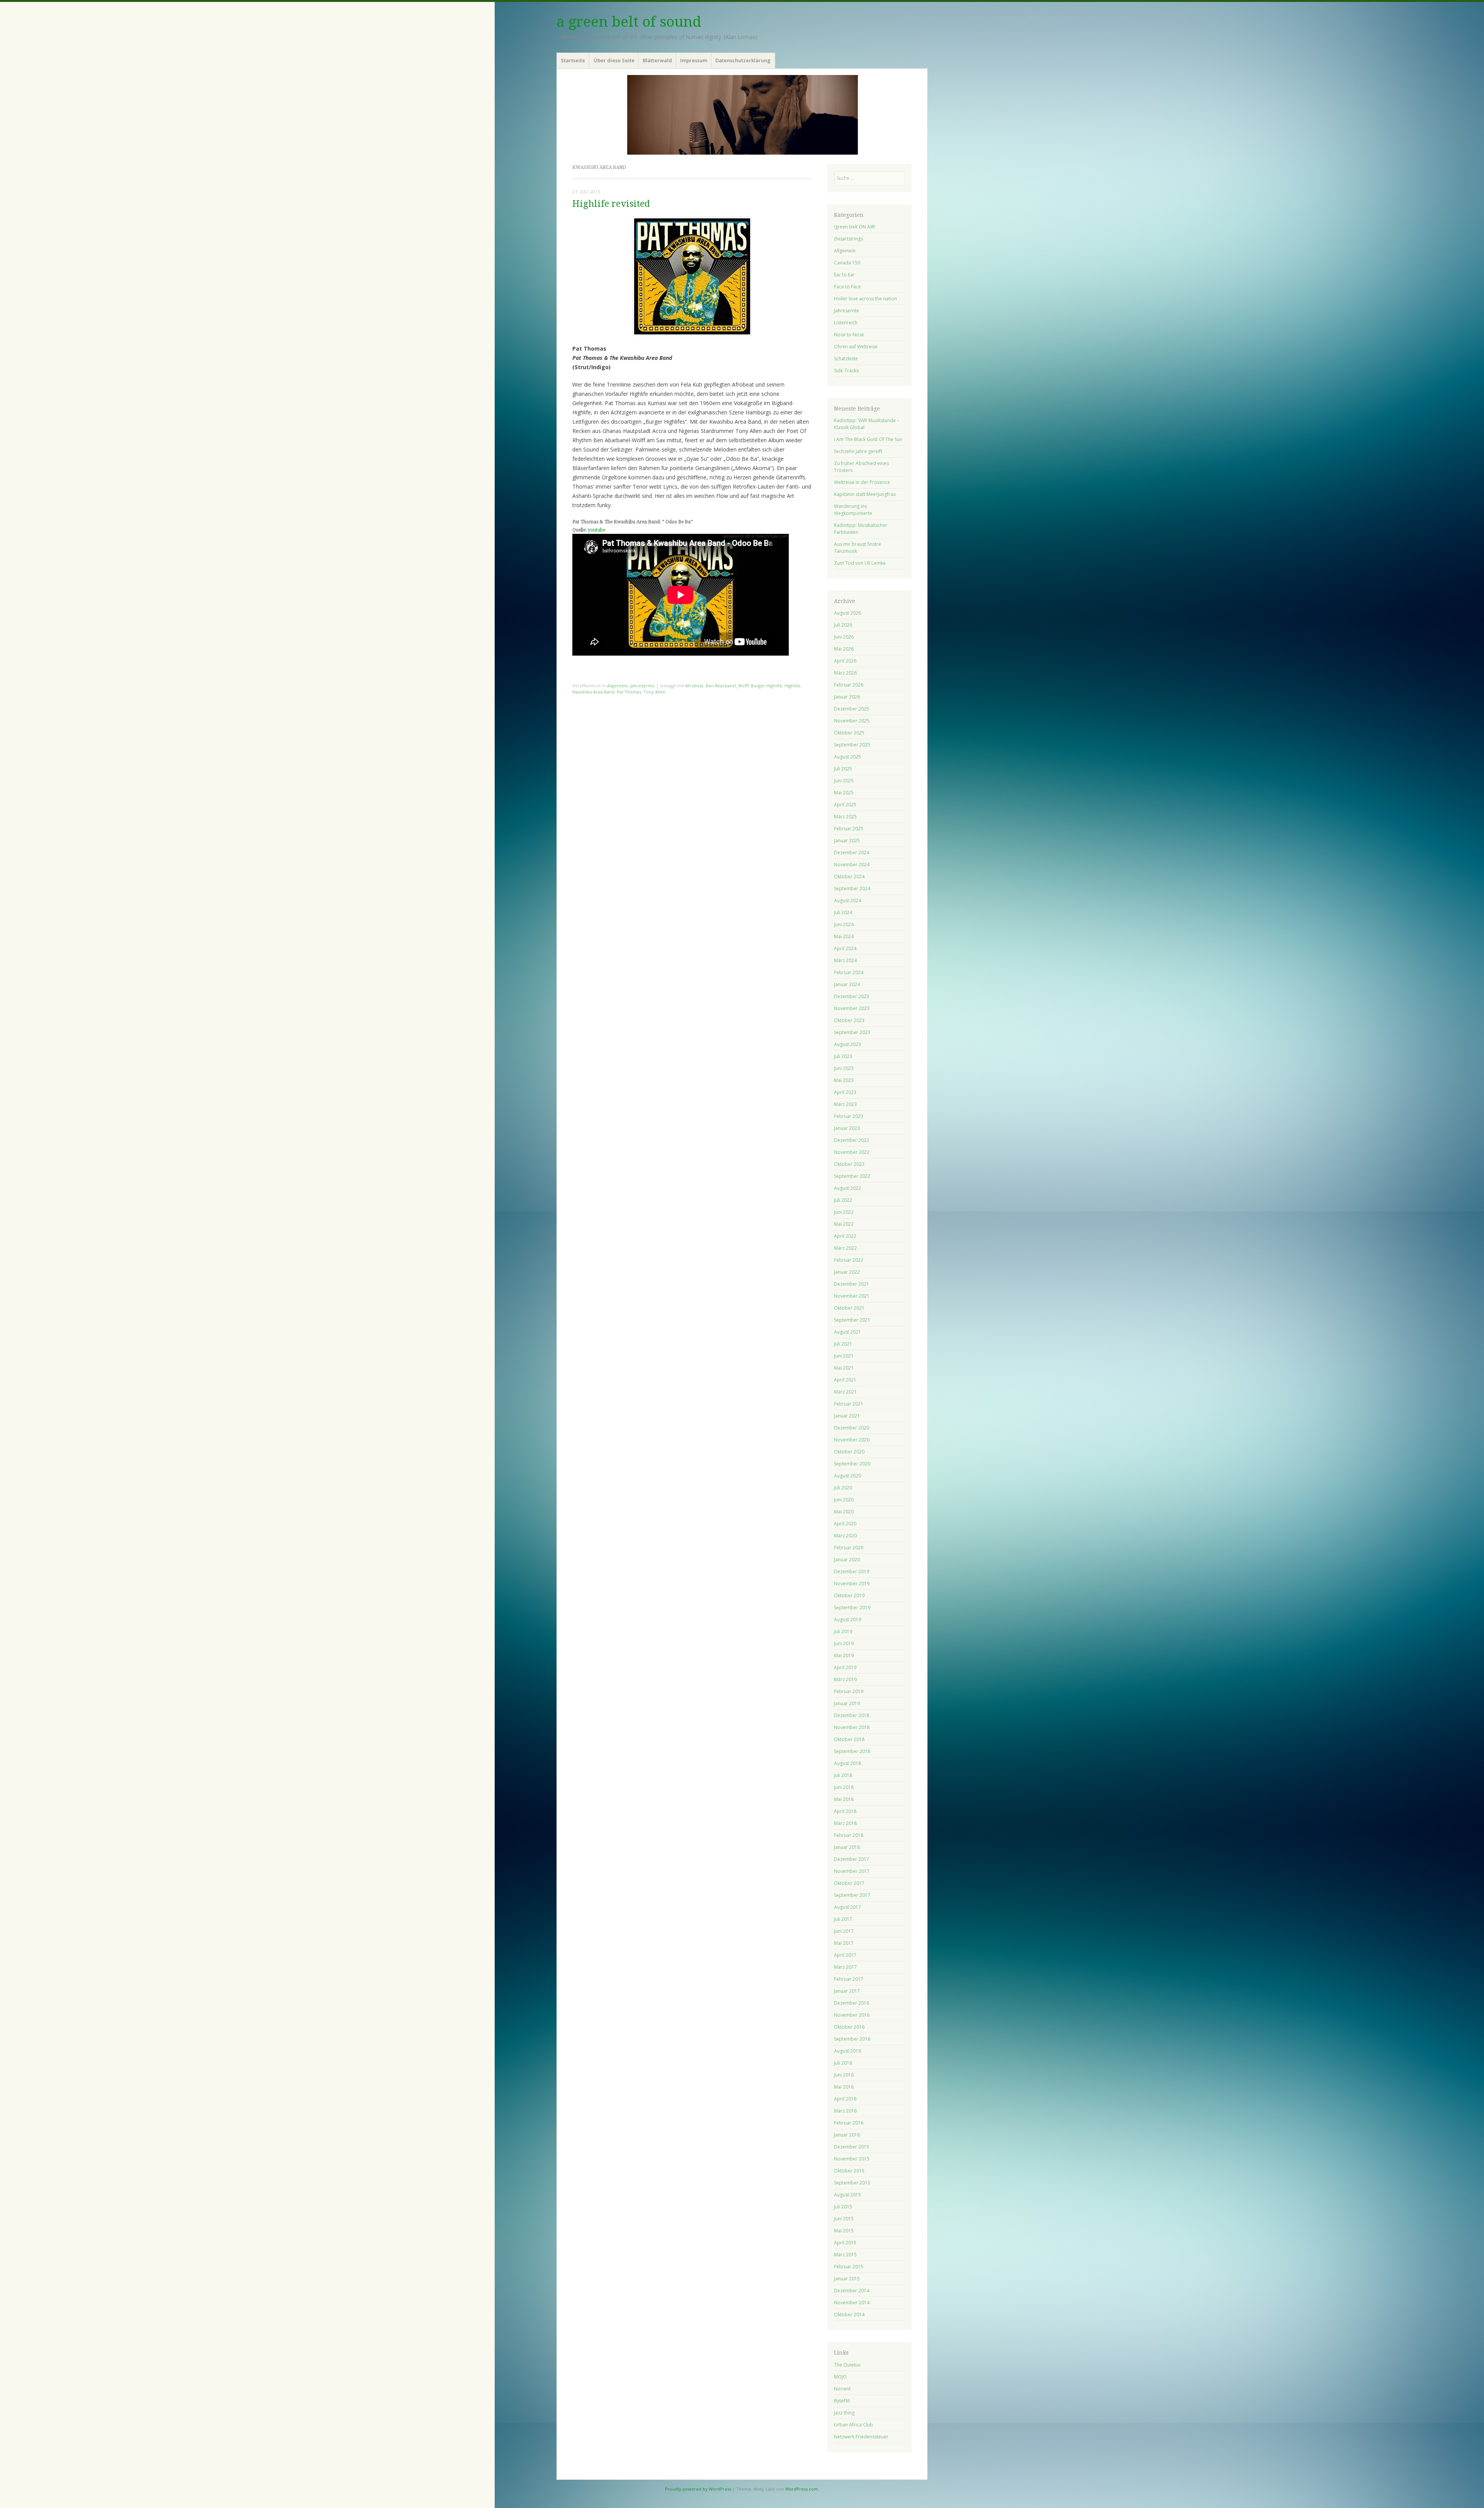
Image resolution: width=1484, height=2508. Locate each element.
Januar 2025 (847, 841)
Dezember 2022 (852, 1140)
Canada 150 (847, 263)
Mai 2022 (844, 1224)
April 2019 (845, 1667)
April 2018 (845, 1811)
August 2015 (848, 2195)
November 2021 (852, 1296)
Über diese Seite (614, 60)
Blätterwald (657, 60)
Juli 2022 (843, 1200)
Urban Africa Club (853, 2425)
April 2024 (845, 948)
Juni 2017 (844, 1931)
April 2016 (845, 2099)
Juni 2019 (844, 1643)
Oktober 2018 (849, 1739)
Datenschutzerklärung (743, 60)
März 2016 (845, 2111)
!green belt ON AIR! (855, 227)
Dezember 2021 (852, 1284)
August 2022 (848, 1188)
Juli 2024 (843, 912)
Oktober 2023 (849, 1020)
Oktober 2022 (849, 1164)
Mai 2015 (844, 2231)
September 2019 (852, 1608)
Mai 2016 (844, 2087)
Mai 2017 (844, 1943)
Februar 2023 (849, 1116)
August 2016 (848, 2051)
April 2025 (845, 805)
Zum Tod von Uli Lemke (860, 563)
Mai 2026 (844, 649)
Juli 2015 (843, 2207)
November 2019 (852, 1584)
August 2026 (848, 613)
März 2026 (845, 673)
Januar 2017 (847, 1991)
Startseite (573, 60)
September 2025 (852, 745)
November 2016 (852, 2015)
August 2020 (848, 1476)
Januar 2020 (847, 1560)
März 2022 (845, 1248)
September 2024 (852, 889)
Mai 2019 (844, 1655)
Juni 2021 (844, 1356)
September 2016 (852, 2039)
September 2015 (852, 2183)
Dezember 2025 (852, 709)
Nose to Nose (849, 335)
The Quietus (847, 2365)
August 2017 (848, 1907)
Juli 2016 (843, 2063)
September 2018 (852, 1751)
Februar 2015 (849, 2267)
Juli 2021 (843, 1344)
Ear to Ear (844, 275)
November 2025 (852, 721)
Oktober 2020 (849, 1452)
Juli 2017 (843, 1919)
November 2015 (852, 2159)
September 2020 (852, 1464)
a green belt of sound (629, 22)
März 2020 (845, 1536)
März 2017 (845, 1967)
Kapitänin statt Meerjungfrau (865, 494)
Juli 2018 (843, 1775)
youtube (596, 530)
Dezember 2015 (852, 2147)
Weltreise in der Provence (862, 482)
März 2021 (845, 1392)
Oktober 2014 (849, 2315)
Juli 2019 (843, 1631)
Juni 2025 (844, 781)
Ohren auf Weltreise (856, 347)
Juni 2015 (844, 2219)
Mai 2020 (844, 1512)
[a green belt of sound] (742, 115)
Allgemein (618, 686)
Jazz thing (844, 2413)
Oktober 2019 (849, 1596)
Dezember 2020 (852, 1428)
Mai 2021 (844, 1368)
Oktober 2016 (849, 2027)
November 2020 (852, 1440)
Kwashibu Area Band (593, 692)
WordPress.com (802, 2489)
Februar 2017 (849, 1979)
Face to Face (848, 287)
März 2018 (845, 1823)
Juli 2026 (843, 625)
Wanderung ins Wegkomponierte (853, 510)
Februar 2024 (849, 972)
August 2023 (848, 1044)
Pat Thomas (629, 692)
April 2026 (845, 661)
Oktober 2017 (849, 1883)
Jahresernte (642, 686)
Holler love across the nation (865, 299)
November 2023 (852, 1008)
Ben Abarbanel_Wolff (727, 686)
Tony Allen (654, 692)
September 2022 (852, 1176)
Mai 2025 (844, 793)
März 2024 (845, 960)
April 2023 (845, 1092)
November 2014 (852, 2303)
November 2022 (852, 1152)
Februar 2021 (849, 1404)
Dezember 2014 (852, 2291)
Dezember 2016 (852, 2003)
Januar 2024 (847, 984)
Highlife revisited (611, 204)
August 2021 (848, 1332)
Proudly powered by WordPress (698, 2489)
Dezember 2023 (852, 996)
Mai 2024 (844, 936)
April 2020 (845, 1524)
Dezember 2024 (852, 853)
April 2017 (845, 1955)
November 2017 (852, 1871)
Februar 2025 (849, 829)
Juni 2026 (844, 637)
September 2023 (852, 1032)
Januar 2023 (847, 1128)
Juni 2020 (844, 1500)
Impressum (694, 60)
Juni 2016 (844, 2075)
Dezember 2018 (852, 1715)
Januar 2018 (847, 1847)
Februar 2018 (849, 1835)
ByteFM (842, 2401)
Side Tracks (846, 371)
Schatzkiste (846, 359)
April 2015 (845, 2243)
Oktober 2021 (849, 1308)
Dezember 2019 (852, 1572)
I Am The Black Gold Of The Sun (868, 439)
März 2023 (845, 1104)
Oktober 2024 (849, 877)
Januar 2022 (847, 1272)
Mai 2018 (844, 1799)
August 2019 (848, 1619)
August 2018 (848, 1763)
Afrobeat (694, 686)
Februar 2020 (849, 1548)
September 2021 (852, 1320)
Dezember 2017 (852, 1859)
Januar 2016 (847, 2135)
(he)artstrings (848, 239)
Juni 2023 (844, 1068)
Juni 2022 (844, 1212)
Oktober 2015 (849, 2171)
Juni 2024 (844, 924)
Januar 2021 (847, 1416)
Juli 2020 (843, 1488)
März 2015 (845, 2255)
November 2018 (852, 1727)
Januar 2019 (847, 1703)
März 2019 (845, 1679)
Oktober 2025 (849, 733)
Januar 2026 (847, 697)
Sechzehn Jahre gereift (858, 451)
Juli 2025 (843, 769)
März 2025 (845, 817)
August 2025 (848, 757)
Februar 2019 (849, 1691)
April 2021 (845, 1380)
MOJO (840, 2377)
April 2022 (845, 1236)
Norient (842, 2389)
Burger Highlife (767, 686)
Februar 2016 (849, 2123)
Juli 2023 (843, 1056)
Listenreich (846, 323)
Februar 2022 (849, 1260)
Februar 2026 (849, 685)
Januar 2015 (847, 2279)
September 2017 (852, 1895)
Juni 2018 (844, 1787)
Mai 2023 (844, 1080)
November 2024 (852, 865)
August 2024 (848, 900)
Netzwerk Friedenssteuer (861, 2437)
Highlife (792, 686)
